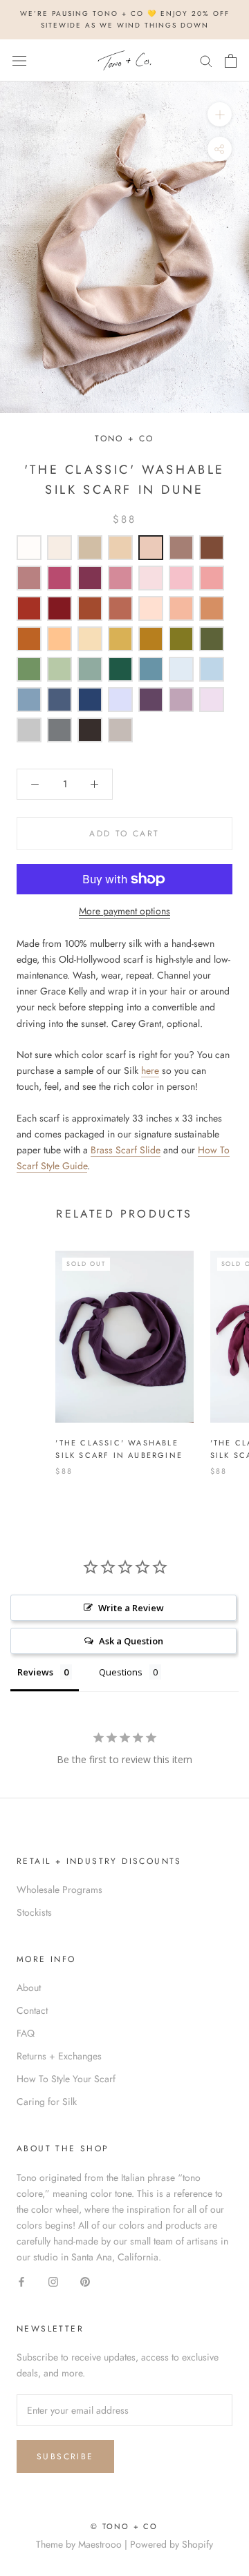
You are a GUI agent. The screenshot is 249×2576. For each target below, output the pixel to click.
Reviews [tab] (35, 1672)
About (29, 1988)
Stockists (34, 1912)
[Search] (206, 60)
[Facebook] (21, 2281)
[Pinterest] (85, 2281)
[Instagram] (53, 2281)
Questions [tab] (121, 1672)
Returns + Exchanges (59, 2056)
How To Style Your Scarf (66, 2079)
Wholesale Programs (59, 1890)
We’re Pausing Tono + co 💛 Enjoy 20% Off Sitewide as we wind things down (125, 19)
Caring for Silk (47, 2102)
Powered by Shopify (172, 2544)
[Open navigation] (19, 61)
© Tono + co (124, 2526)
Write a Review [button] (131, 1608)
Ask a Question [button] (131, 1641)
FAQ (26, 2033)
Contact (32, 2010)
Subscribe (65, 2457)
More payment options (124, 911)
